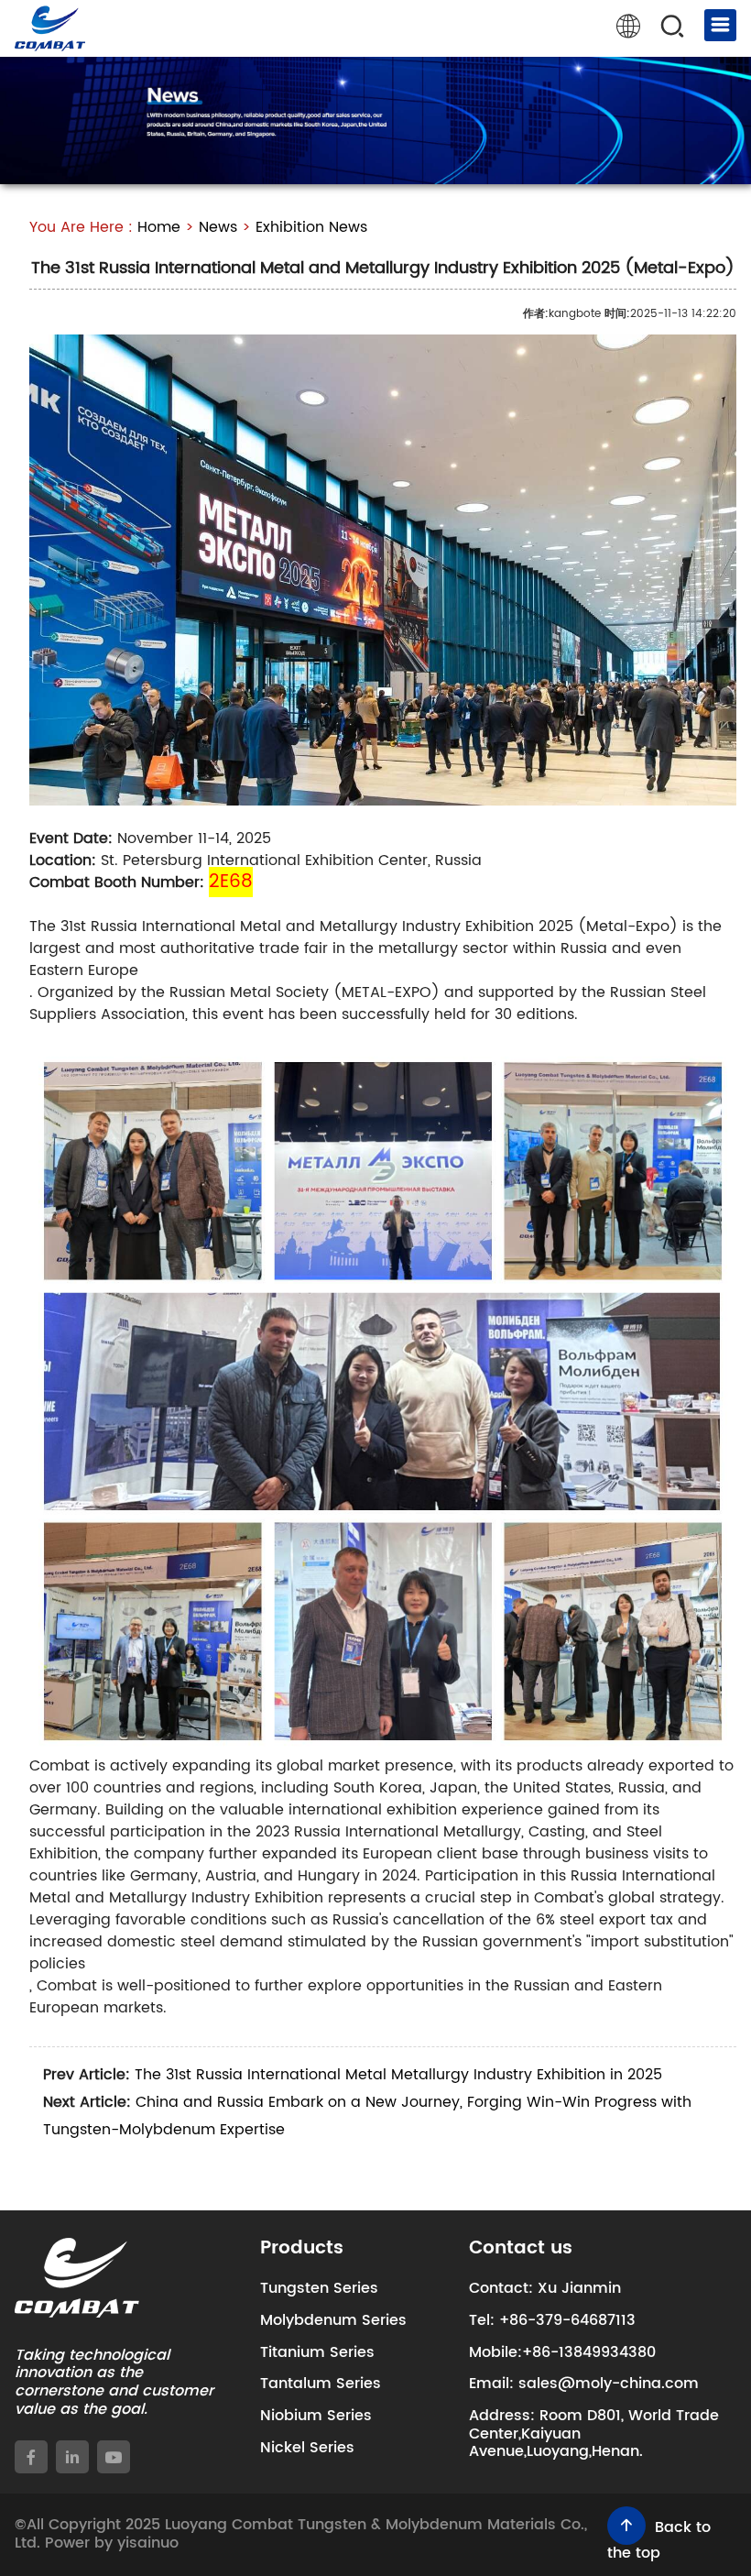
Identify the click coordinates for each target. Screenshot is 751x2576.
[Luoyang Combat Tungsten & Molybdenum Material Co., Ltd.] (50, 28)
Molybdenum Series (333, 2320)
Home (159, 227)
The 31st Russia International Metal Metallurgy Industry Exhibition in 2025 (398, 2075)
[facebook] (31, 2457)
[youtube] (114, 2457)
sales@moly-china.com (609, 2384)
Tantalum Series (321, 2384)
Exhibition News (311, 227)
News (218, 227)
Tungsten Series (319, 2288)
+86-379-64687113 (567, 2320)
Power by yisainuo (112, 2543)
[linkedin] (72, 2457)
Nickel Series (307, 2448)
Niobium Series (316, 2416)
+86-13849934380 (589, 2352)
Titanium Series (317, 2352)
